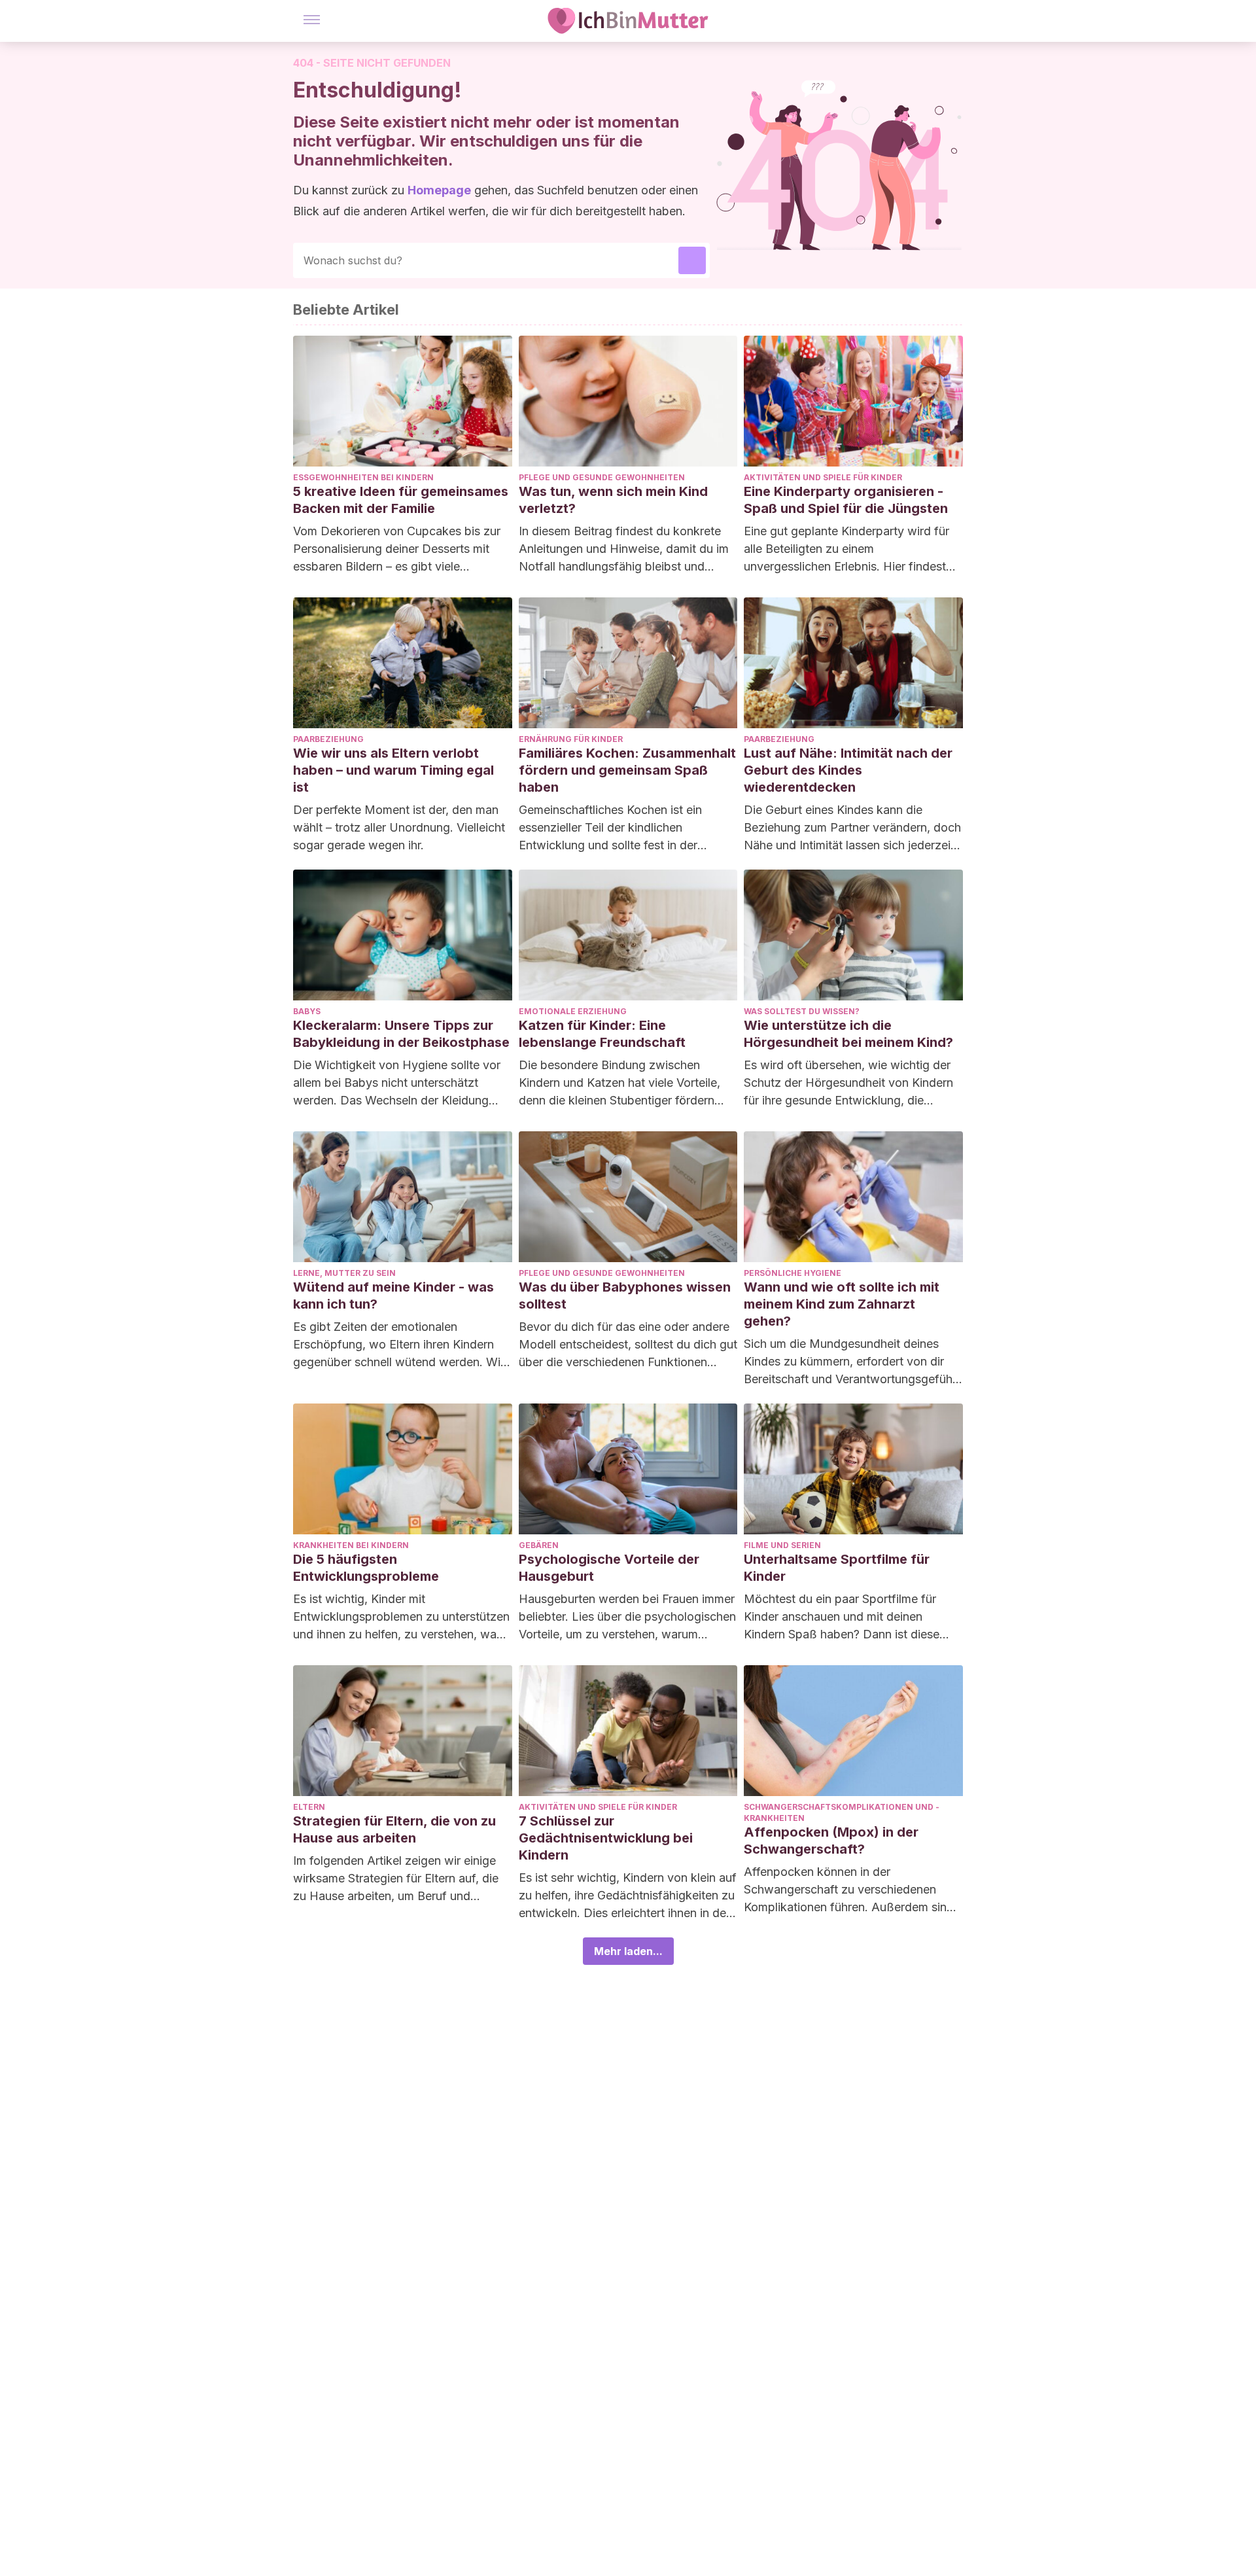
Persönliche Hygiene (793, 1273)
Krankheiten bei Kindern (351, 1545)
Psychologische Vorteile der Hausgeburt (609, 1568)
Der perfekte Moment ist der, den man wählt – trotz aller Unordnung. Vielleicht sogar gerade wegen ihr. (399, 827)
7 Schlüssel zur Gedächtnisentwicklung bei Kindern (606, 1838)
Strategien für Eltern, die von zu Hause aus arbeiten (394, 1829)
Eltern (309, 1807)
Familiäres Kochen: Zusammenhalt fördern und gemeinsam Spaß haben (627, 770)
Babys (307, 1011)
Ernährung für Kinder (571, 739)
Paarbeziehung (328, 739)
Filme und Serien (782, 1545)
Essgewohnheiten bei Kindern (363, 477)
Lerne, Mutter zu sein (344, 1273)
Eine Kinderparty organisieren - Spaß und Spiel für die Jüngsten (846, 500)
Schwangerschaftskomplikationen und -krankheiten (842, 1812)
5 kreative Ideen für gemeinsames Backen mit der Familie (401, 500)
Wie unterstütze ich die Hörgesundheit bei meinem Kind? (848, 1034)
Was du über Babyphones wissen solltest (625, 1296)
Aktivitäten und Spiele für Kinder (823, 477)
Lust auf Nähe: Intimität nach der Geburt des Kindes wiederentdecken (848, 770)
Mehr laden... (628, 1951)
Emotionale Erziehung (573, 1011)
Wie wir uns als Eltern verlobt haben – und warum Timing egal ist (393, 770)
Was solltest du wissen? (802, 1011)
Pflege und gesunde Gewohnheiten (602, 477)
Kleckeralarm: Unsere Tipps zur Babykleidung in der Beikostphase (401, 1034)
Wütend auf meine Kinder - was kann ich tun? (393, 1296)
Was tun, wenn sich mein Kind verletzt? (613, 500)
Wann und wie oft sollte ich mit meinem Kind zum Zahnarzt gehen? (842, 1304)
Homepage (439, 190)
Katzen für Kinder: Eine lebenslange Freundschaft (602, 1034)
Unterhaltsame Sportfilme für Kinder (837, 1568)
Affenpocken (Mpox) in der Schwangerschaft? (831, 1841)
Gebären (539, 1545)
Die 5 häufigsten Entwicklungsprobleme (366, 1568)
